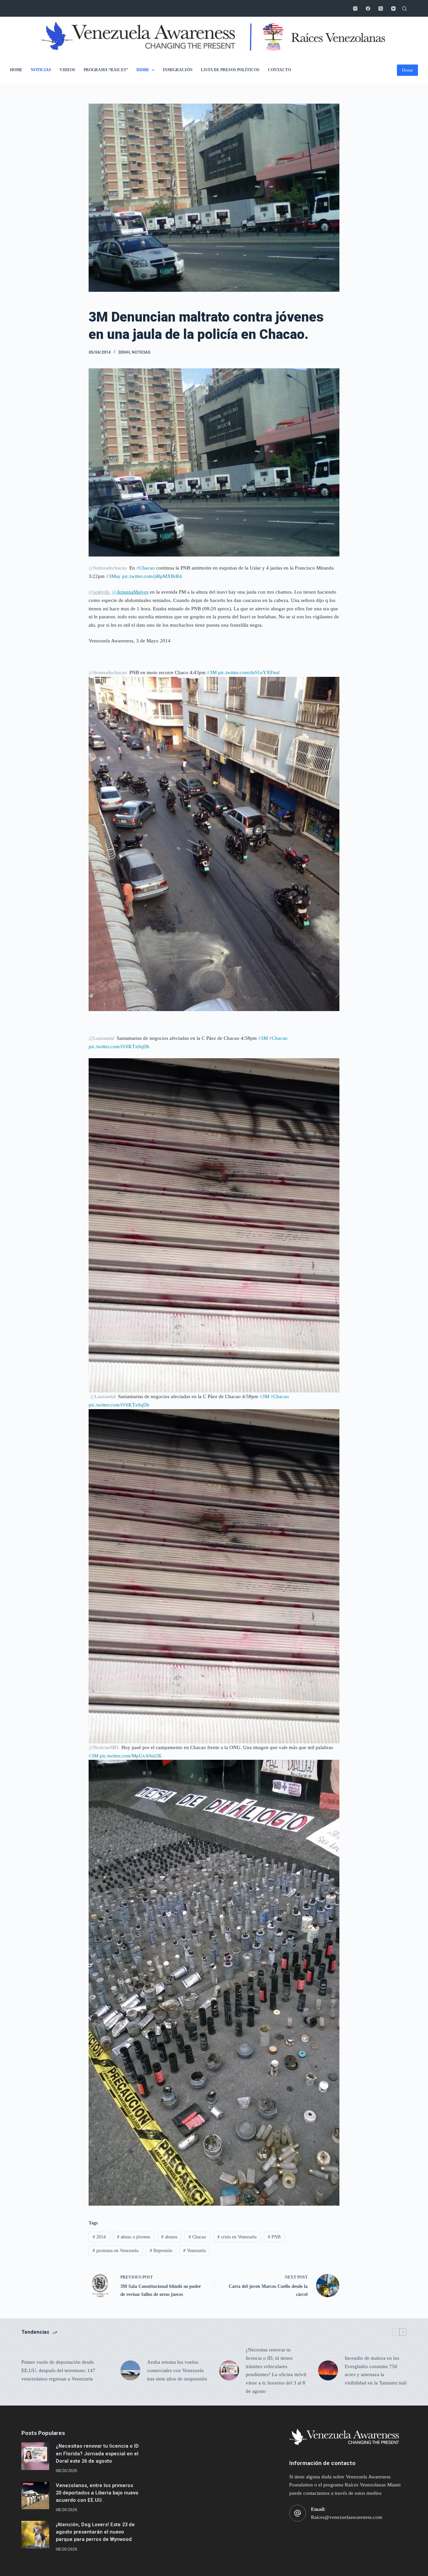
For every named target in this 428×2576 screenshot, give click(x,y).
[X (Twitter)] (381, 9)
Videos (67, 70)
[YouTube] (393, 9)
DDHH (142, 70)
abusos (169, 2237)
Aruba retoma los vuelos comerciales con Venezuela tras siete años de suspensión (177, 2370)
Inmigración (178, 70)
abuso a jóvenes (134, 2237)
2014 (99, 2237)
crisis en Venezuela (237, 2237)
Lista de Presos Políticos (230, 70)
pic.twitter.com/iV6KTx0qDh (119, 1047)
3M (212, 672)
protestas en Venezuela (116, 2251)
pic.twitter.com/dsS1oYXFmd (249, 672)
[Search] (404, 9)
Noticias (41, 70)
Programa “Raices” (106, 70)
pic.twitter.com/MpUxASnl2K (131, 1756)
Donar (407, 70)
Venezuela (194, 2251)
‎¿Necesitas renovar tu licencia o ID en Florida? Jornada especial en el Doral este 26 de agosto (97, 2453)
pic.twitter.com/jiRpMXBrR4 (152, 576)
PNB (274, 2237)
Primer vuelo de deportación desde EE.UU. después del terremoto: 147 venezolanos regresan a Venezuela (58, 2370)
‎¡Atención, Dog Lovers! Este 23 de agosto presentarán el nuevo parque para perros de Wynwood (95, 2532)
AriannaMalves (130, 592)
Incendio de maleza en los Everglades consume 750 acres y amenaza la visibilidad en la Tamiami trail (376, 2370)
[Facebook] (368, 9)
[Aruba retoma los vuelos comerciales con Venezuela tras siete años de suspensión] (130, 2370)
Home (16, 70)
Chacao (146, 568)
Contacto (279, 70)
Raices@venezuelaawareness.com (347, 2517)
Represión (161, 2251)
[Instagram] (355, 9)
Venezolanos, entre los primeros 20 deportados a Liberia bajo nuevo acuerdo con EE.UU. (97, 2493)
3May (113, 576)
